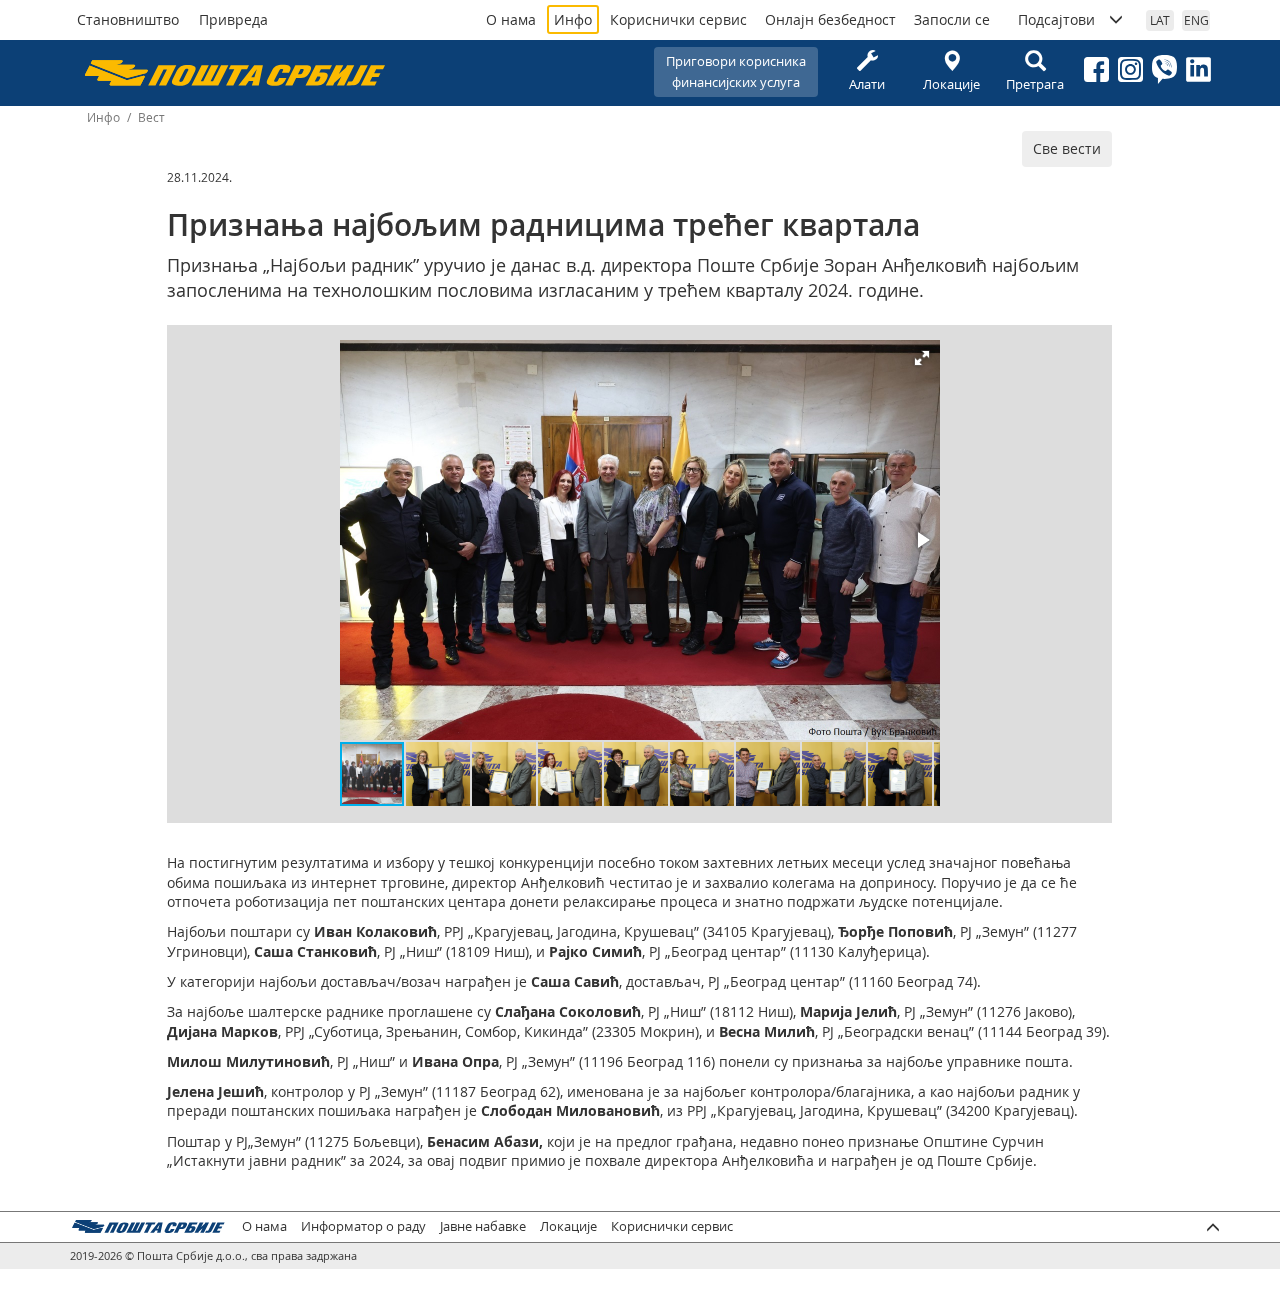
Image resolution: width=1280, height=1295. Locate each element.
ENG (1196, 20)
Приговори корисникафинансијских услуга (736, 71)
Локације (951, 84)
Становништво (128, 19)
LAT (1160, 20)
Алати (867, 84)
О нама (511, 19)
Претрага (1035, 84)
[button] (922, 358)
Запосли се (952, 19)
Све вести (1067, 148)
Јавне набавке (483, 1226)
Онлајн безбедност (830, 19)
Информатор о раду (363, 1226)
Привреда (233, 19)
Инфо (573, 19)
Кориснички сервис (678, 19)
